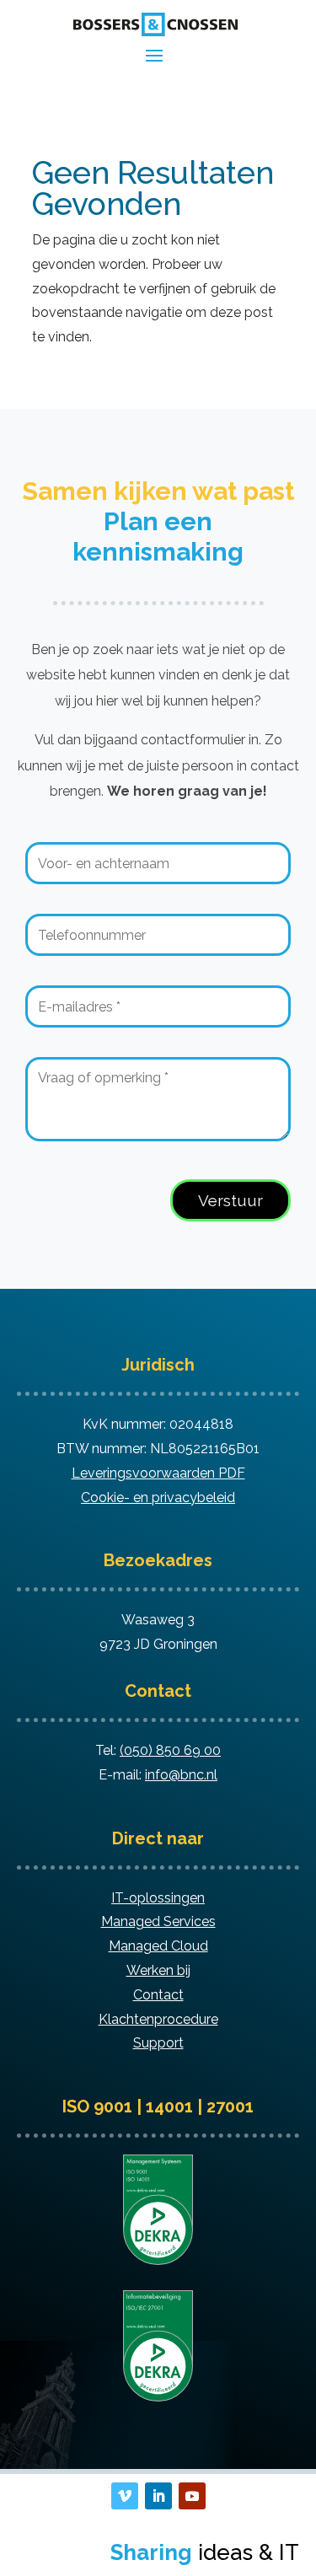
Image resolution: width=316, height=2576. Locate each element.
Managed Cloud (158, 1946)
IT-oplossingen (158, 1898)
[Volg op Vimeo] (125, 2496)
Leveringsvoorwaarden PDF (158, 1473)
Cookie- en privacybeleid (158, 1497)
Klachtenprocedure (158, 2019)
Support (158, 2043)
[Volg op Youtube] (192, 2496)
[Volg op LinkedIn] (158, 2496)
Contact (158, 1995)
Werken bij (158, 1970)
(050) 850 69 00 (170, 1750)
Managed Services (158, 1921)
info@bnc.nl (181, 1775)
